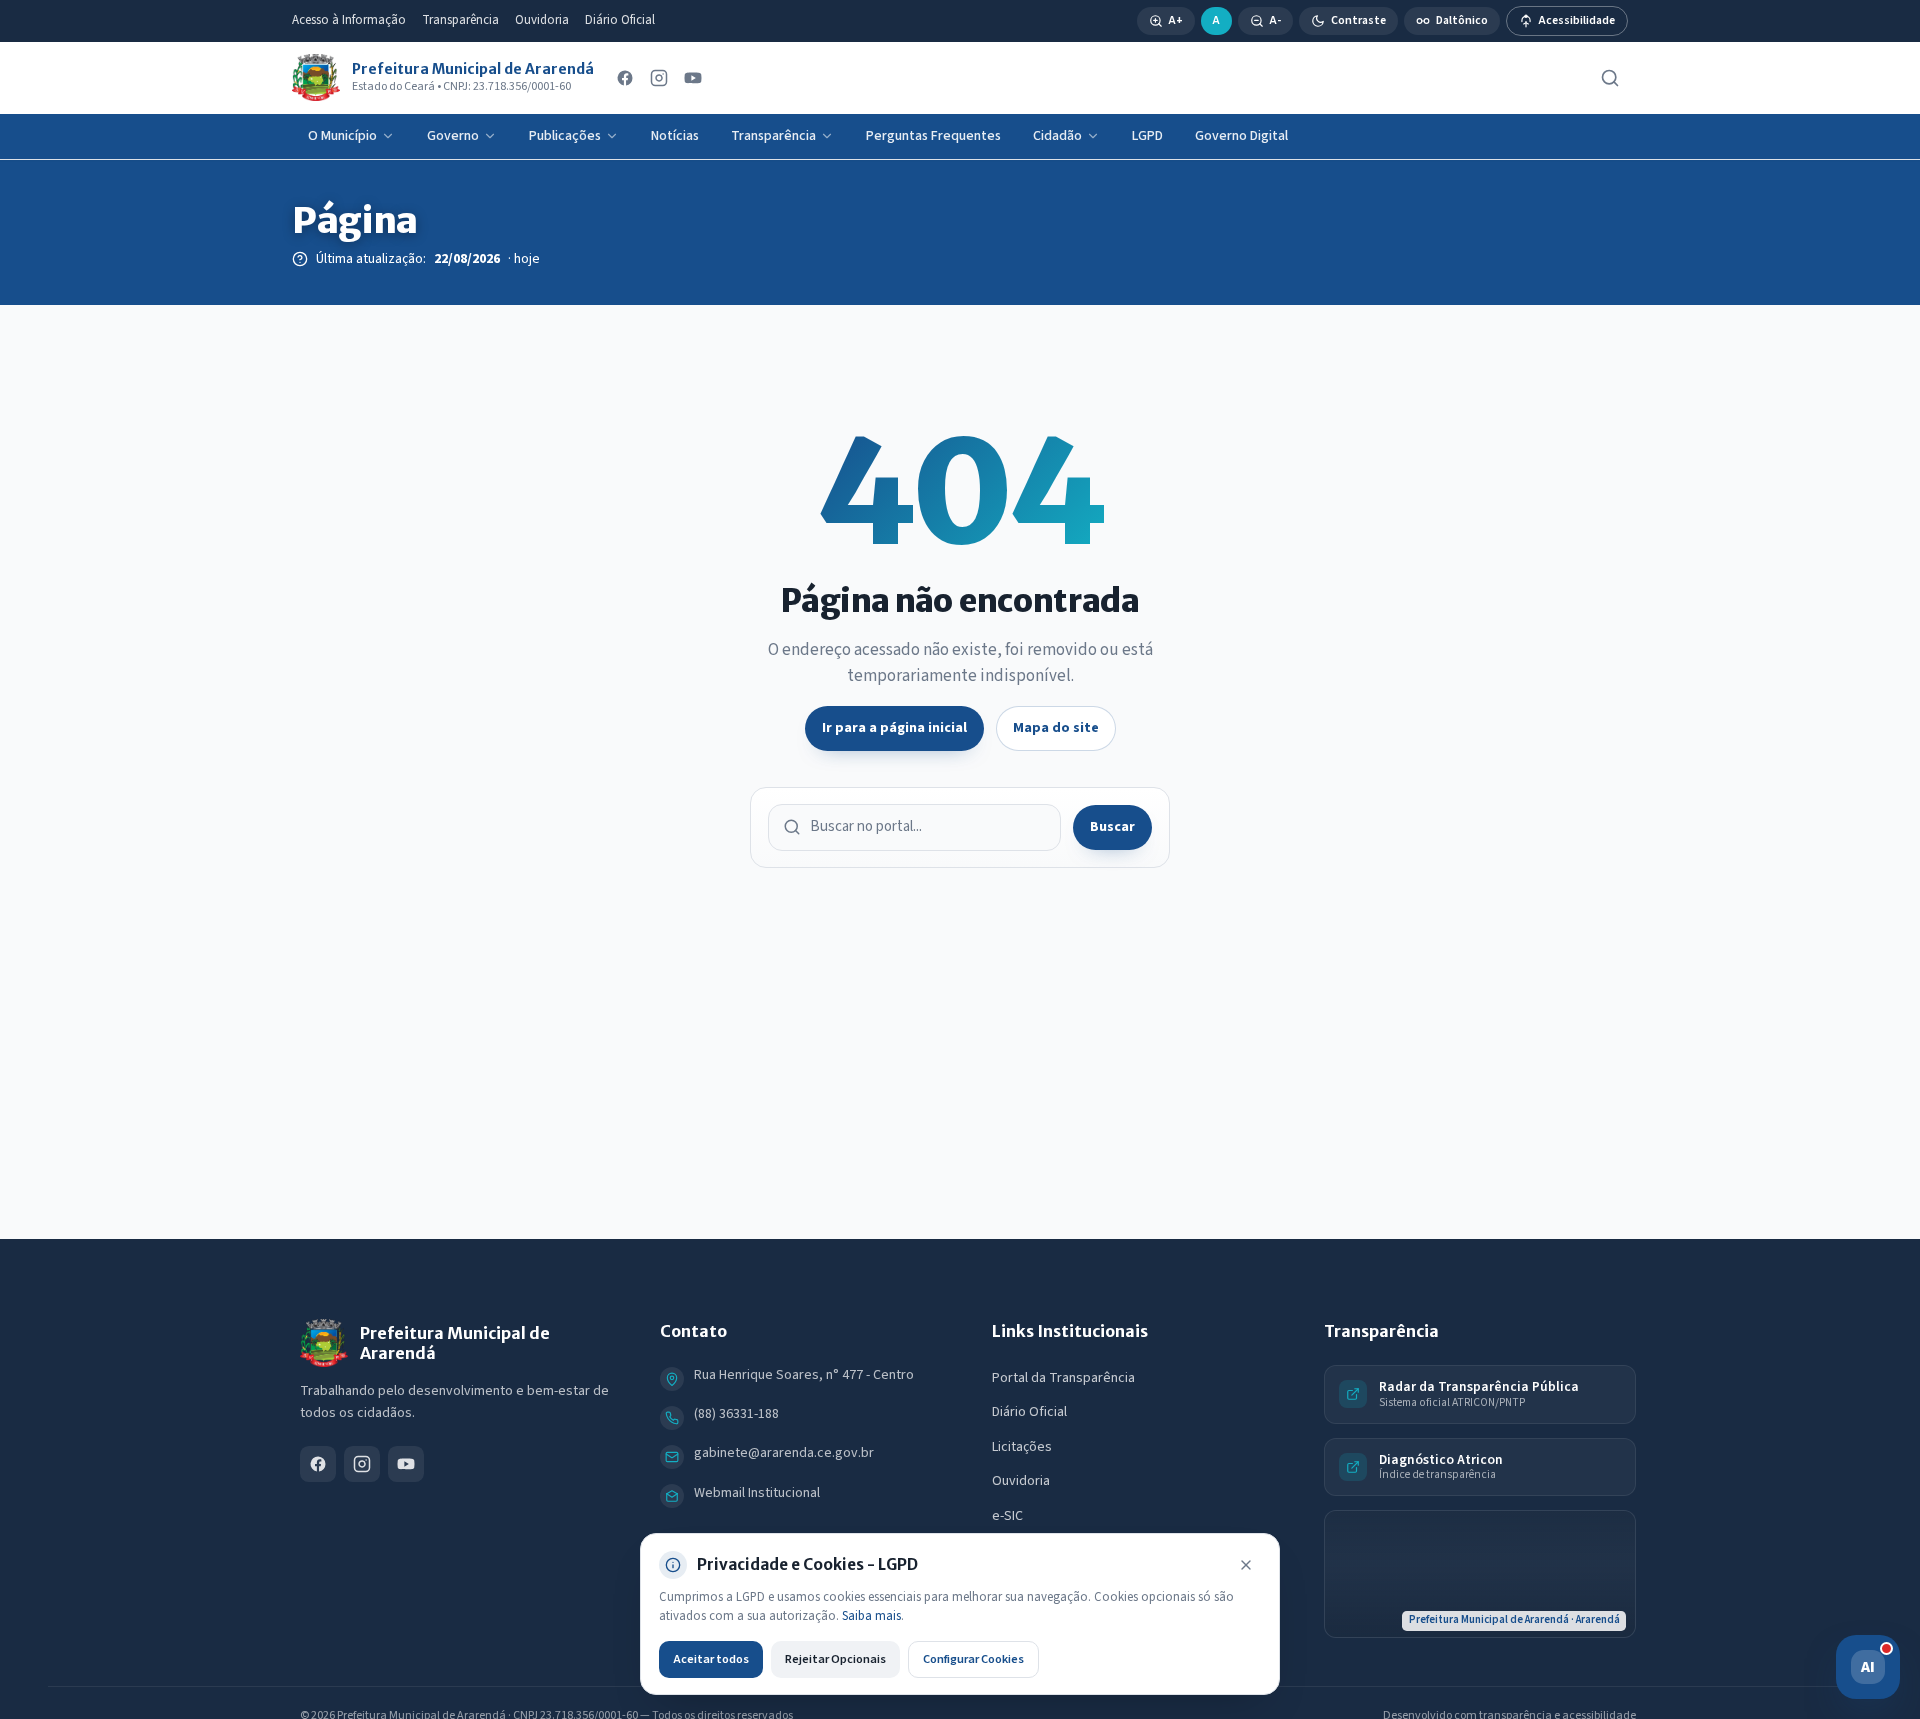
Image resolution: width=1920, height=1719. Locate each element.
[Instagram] (659, 78)
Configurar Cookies (973, 1659)
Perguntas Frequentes (933, 136)
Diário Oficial (620, 20)
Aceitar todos (711, 1659)
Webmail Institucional (757, 1493)
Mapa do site (1056, 728)
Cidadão (1057, 136)
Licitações (1022, 1447)
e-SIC (1007, 1516)
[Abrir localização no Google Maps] (1480, 1574)
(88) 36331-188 (736, 1414)
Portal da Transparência (1063, 1378)
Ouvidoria (542, 20)
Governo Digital (1241, 136)
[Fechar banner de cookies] (1246, 1565)
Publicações (565, 136)
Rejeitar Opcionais (835, 1659)
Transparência (460, 20)
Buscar (1112, 827)
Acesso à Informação (349, 20)
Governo (453, 136)
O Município (342, 136)
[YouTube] (693, 78)
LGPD (1147, 136)
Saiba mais (871, 1616)
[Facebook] (625, 78)
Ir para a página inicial (894, 728)
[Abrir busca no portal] (1610, 78)
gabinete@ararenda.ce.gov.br (784, 1453)
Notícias (675, 136)
